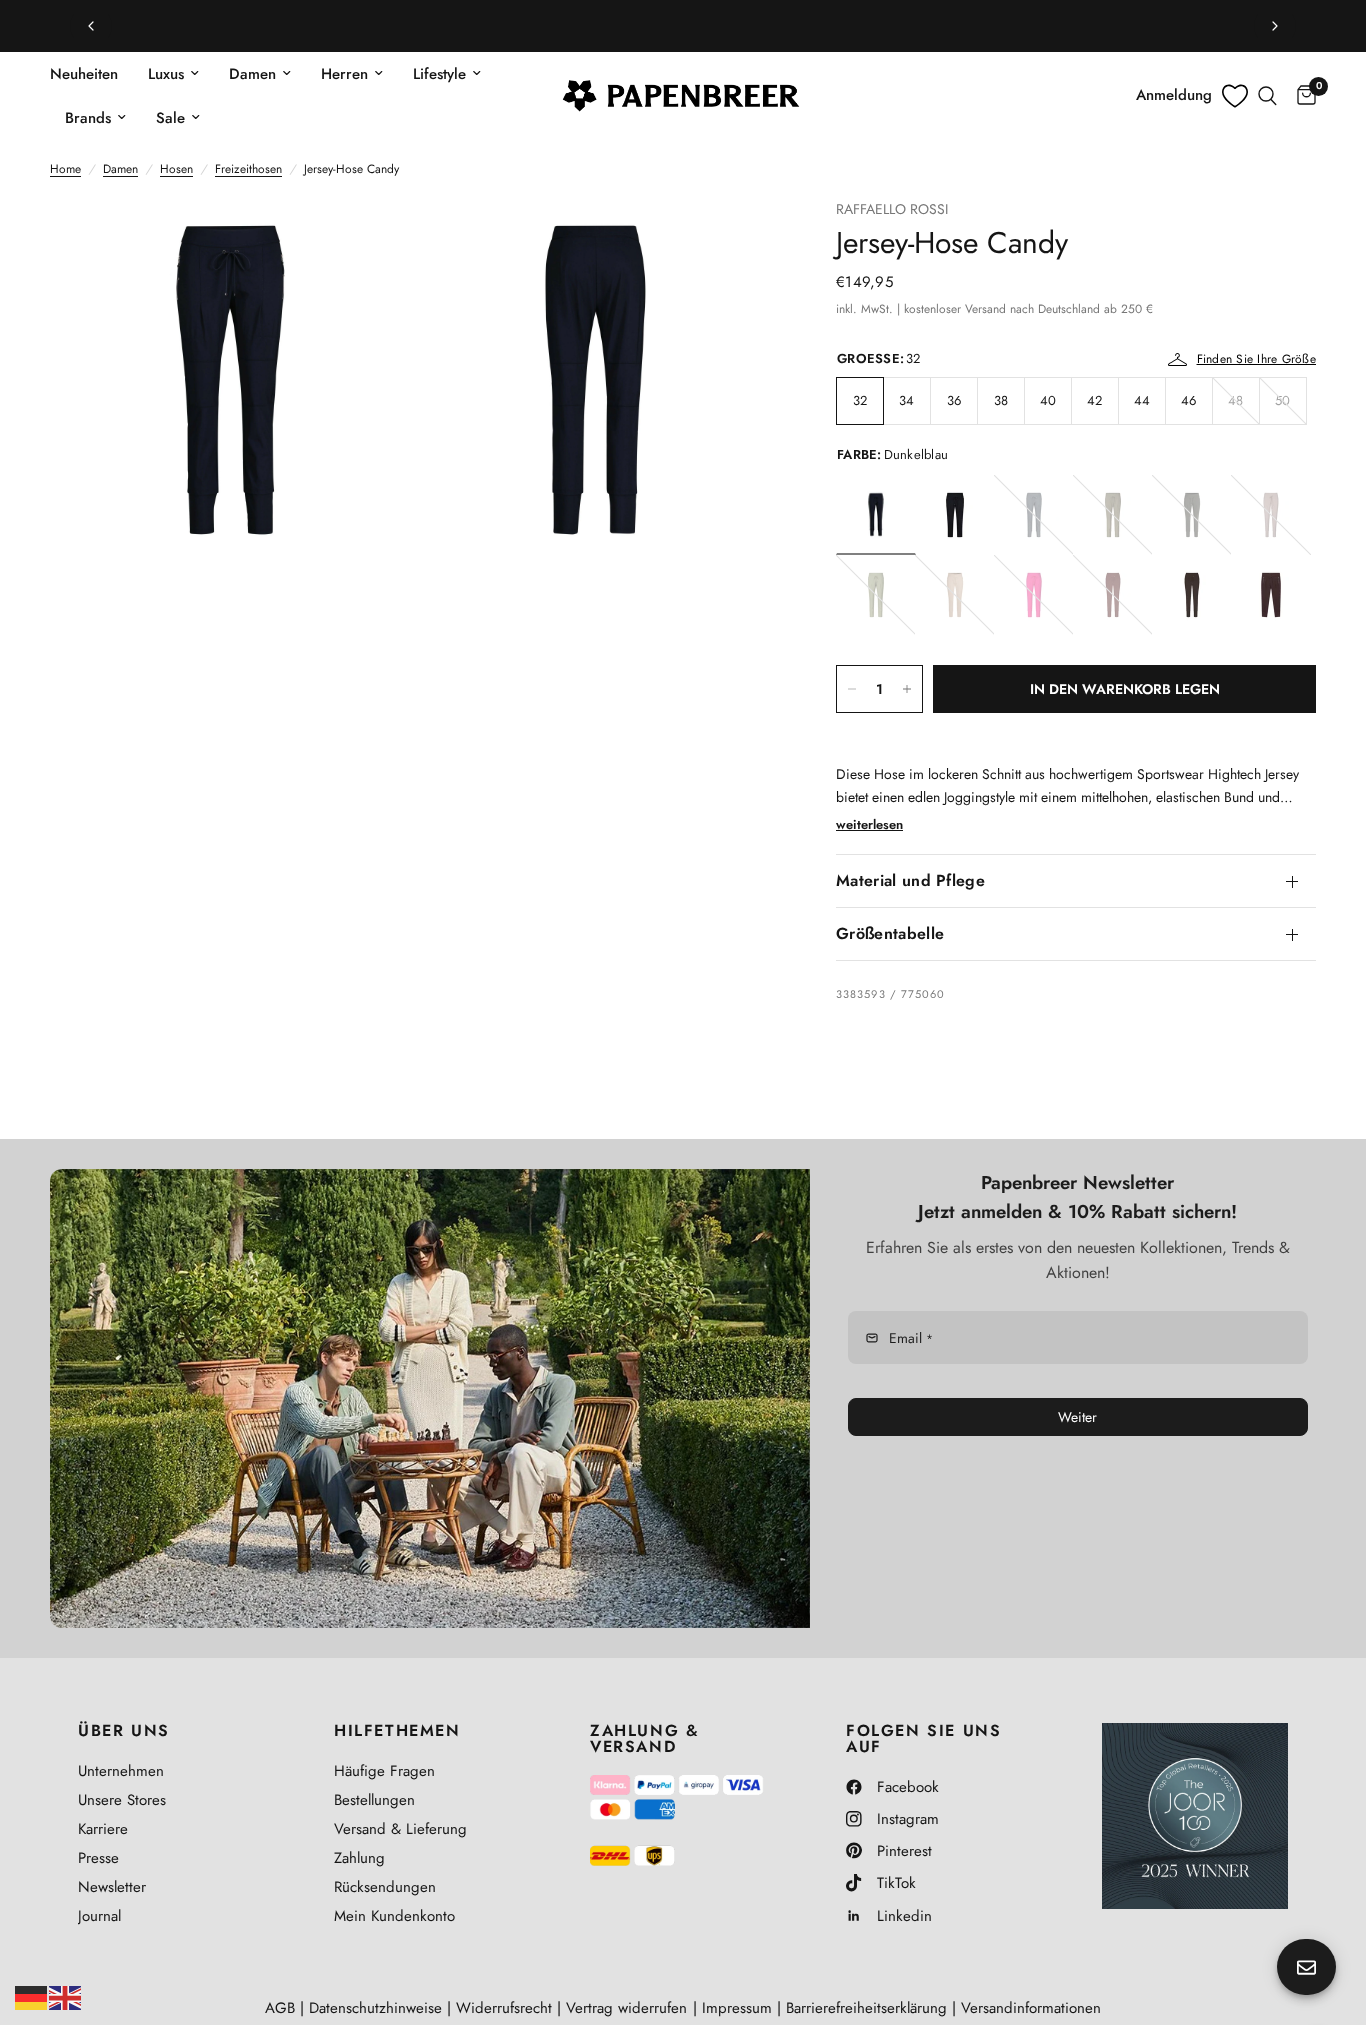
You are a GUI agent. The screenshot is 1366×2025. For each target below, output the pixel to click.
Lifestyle (439, 74)
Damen (252, 74)
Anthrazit (1034, 515)
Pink (1034, 595)
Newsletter (112, 1887)
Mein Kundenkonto (394, 1916)
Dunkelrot (1113, 595)
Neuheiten (84, 74)
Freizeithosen (248, 169)
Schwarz (955, 515)
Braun (1271, 515)
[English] (66, 1996)
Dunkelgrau (1192, 595)
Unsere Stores (122, 1800)
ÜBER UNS (124, 1731)
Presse (98, 1858)
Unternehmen (121, 1771)
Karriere (103, 1829)
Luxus (166, 74)
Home (65, 169)
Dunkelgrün (1192, 515)
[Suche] (1267, 96)
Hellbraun (955, 595)
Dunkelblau (876, 515)
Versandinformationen (1031, 2008)
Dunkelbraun (1271, 595)
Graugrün (876, 595)
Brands (88, 118)
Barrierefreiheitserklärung (866, 2008)
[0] (1301, 96)
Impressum (737, 2008)
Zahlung (359, 1858)
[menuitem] (91, 74)
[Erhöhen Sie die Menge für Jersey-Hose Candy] (907, 689)
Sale (170, 118)
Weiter (1077, 1417)
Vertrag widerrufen (626, 2008)
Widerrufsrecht (504, 2008)
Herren (344, 74)
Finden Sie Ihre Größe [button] (1256, 359)
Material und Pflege (910, 880)
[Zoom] (370, 241)
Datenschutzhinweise (375, 2008)
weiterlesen (869, 824)
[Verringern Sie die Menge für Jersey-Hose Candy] (852, 689)
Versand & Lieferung (400, 1829)
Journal (99, 1916)
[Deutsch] (32, 1996)
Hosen (176, 169)
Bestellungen (374, 1800)
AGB (280, 2008)
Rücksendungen (385, 1887)
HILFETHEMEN (397, 1731)
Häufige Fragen (384, 1771)
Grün (1113, 515)
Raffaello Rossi (892, 209)
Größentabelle (890, 933)
